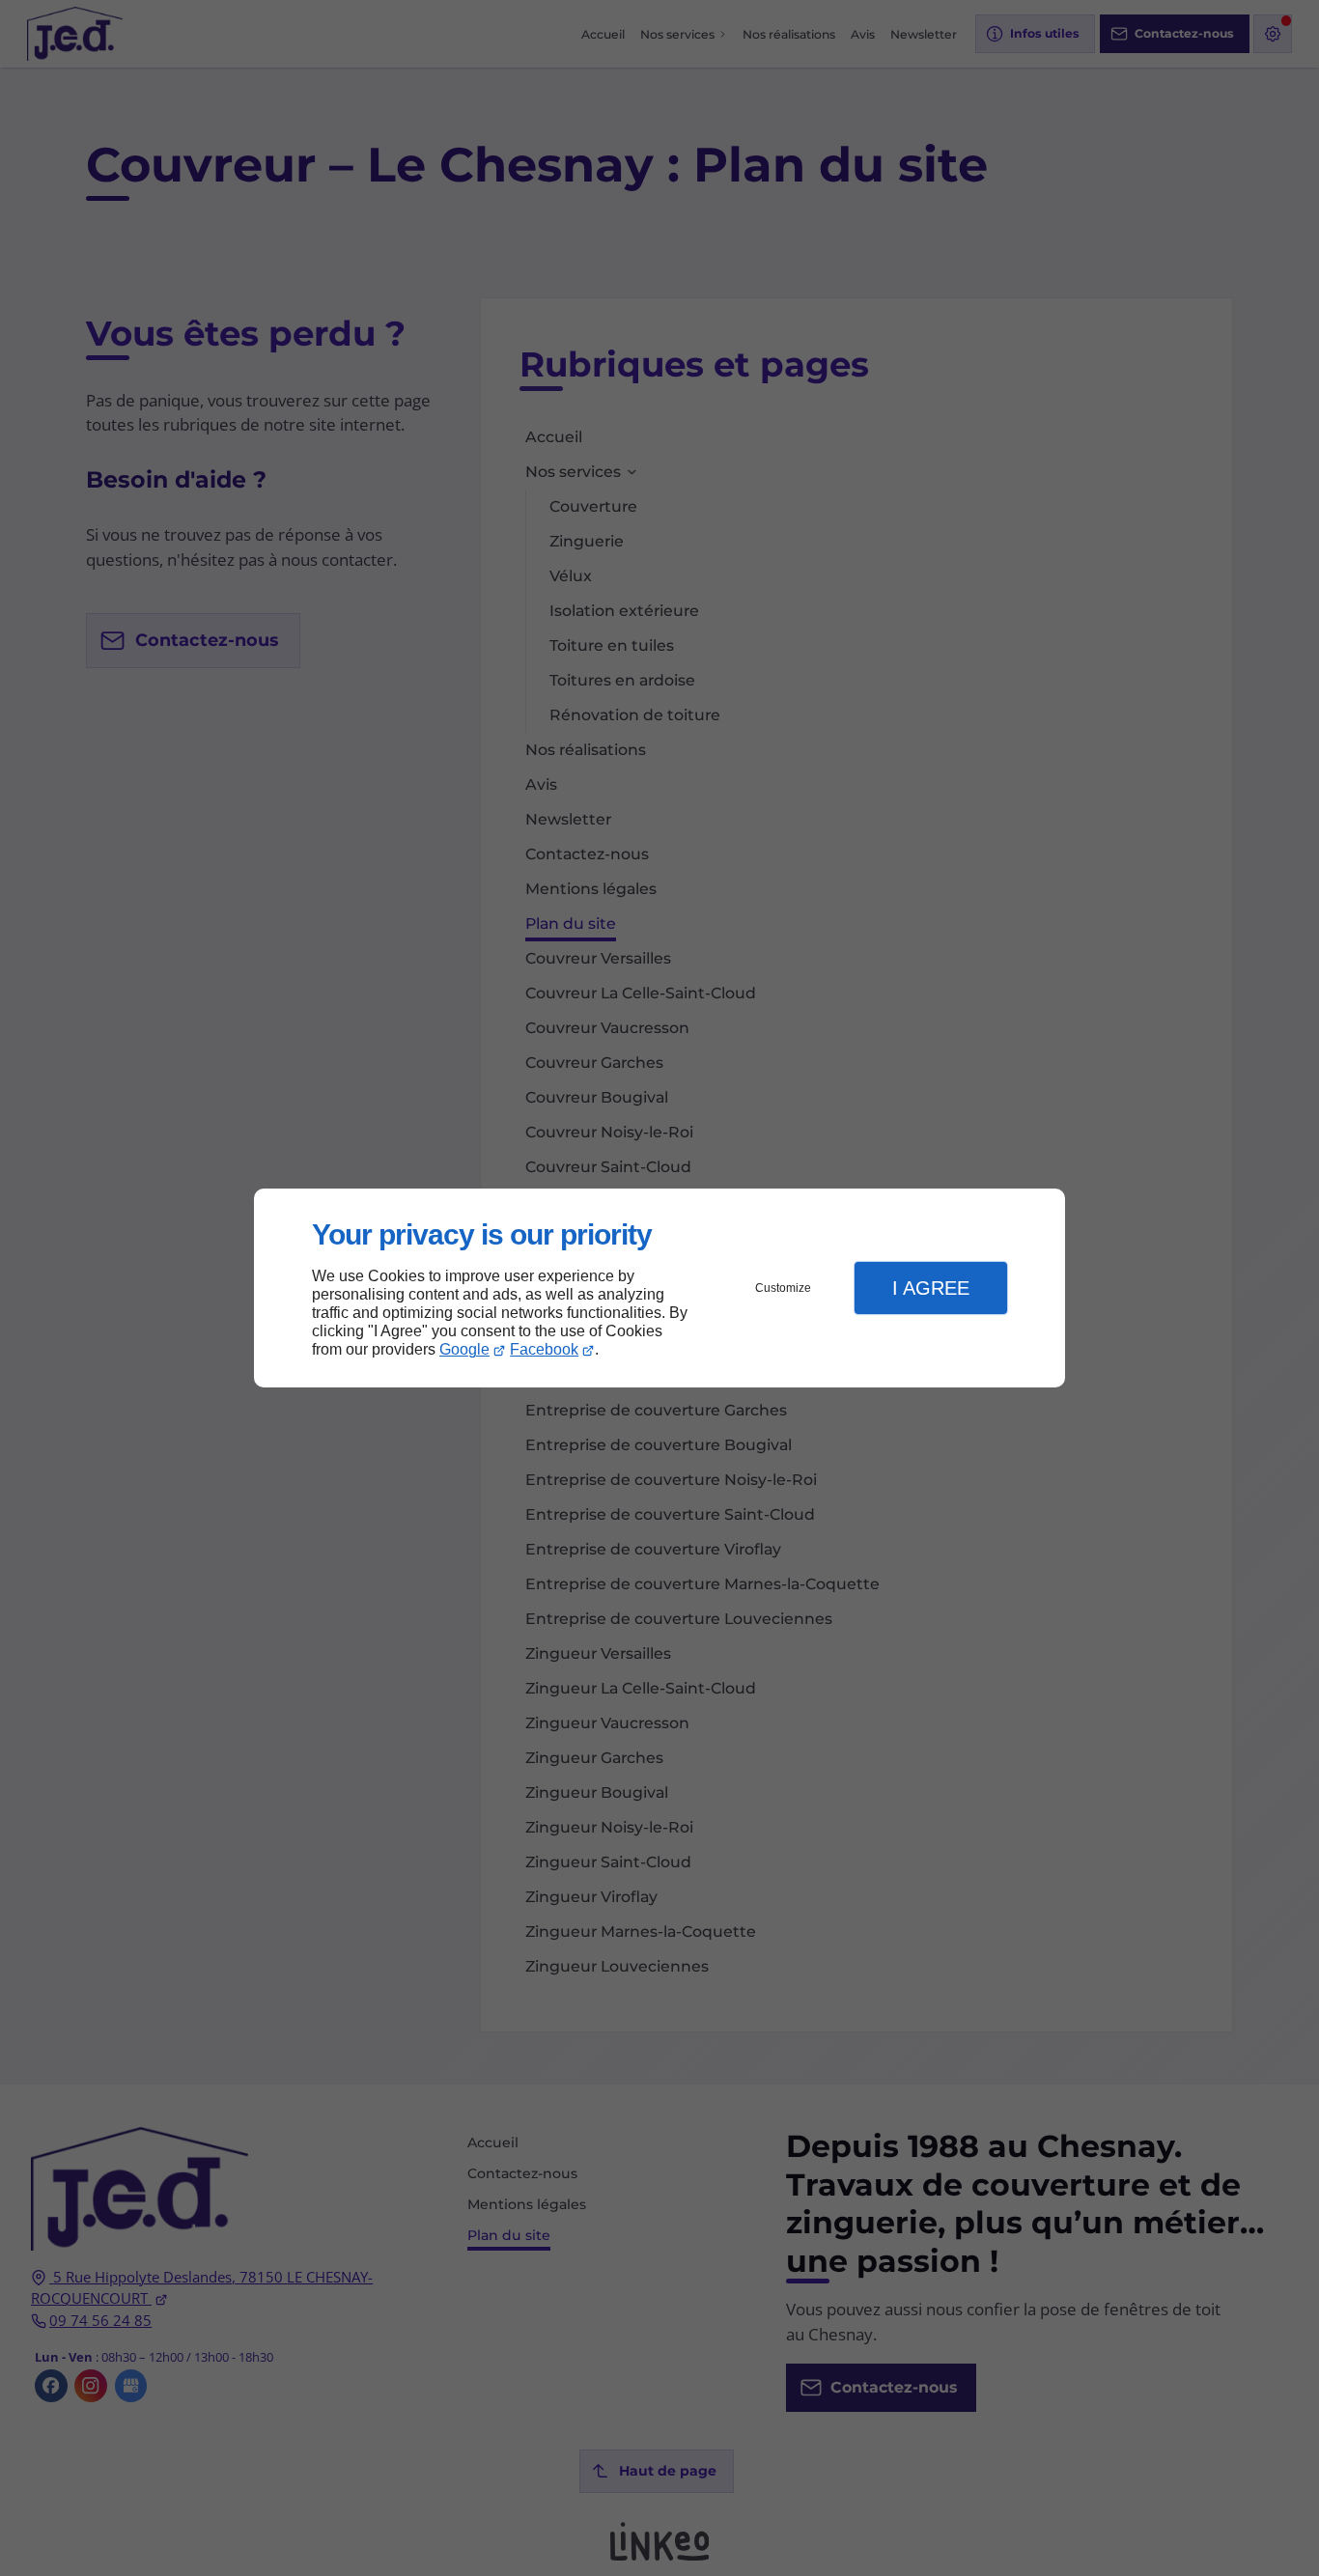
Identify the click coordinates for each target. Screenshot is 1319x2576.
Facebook (544, 1349)
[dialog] (659, 1288)
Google (464, 1349)
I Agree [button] (931, 1288)
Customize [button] (783, 1288)
